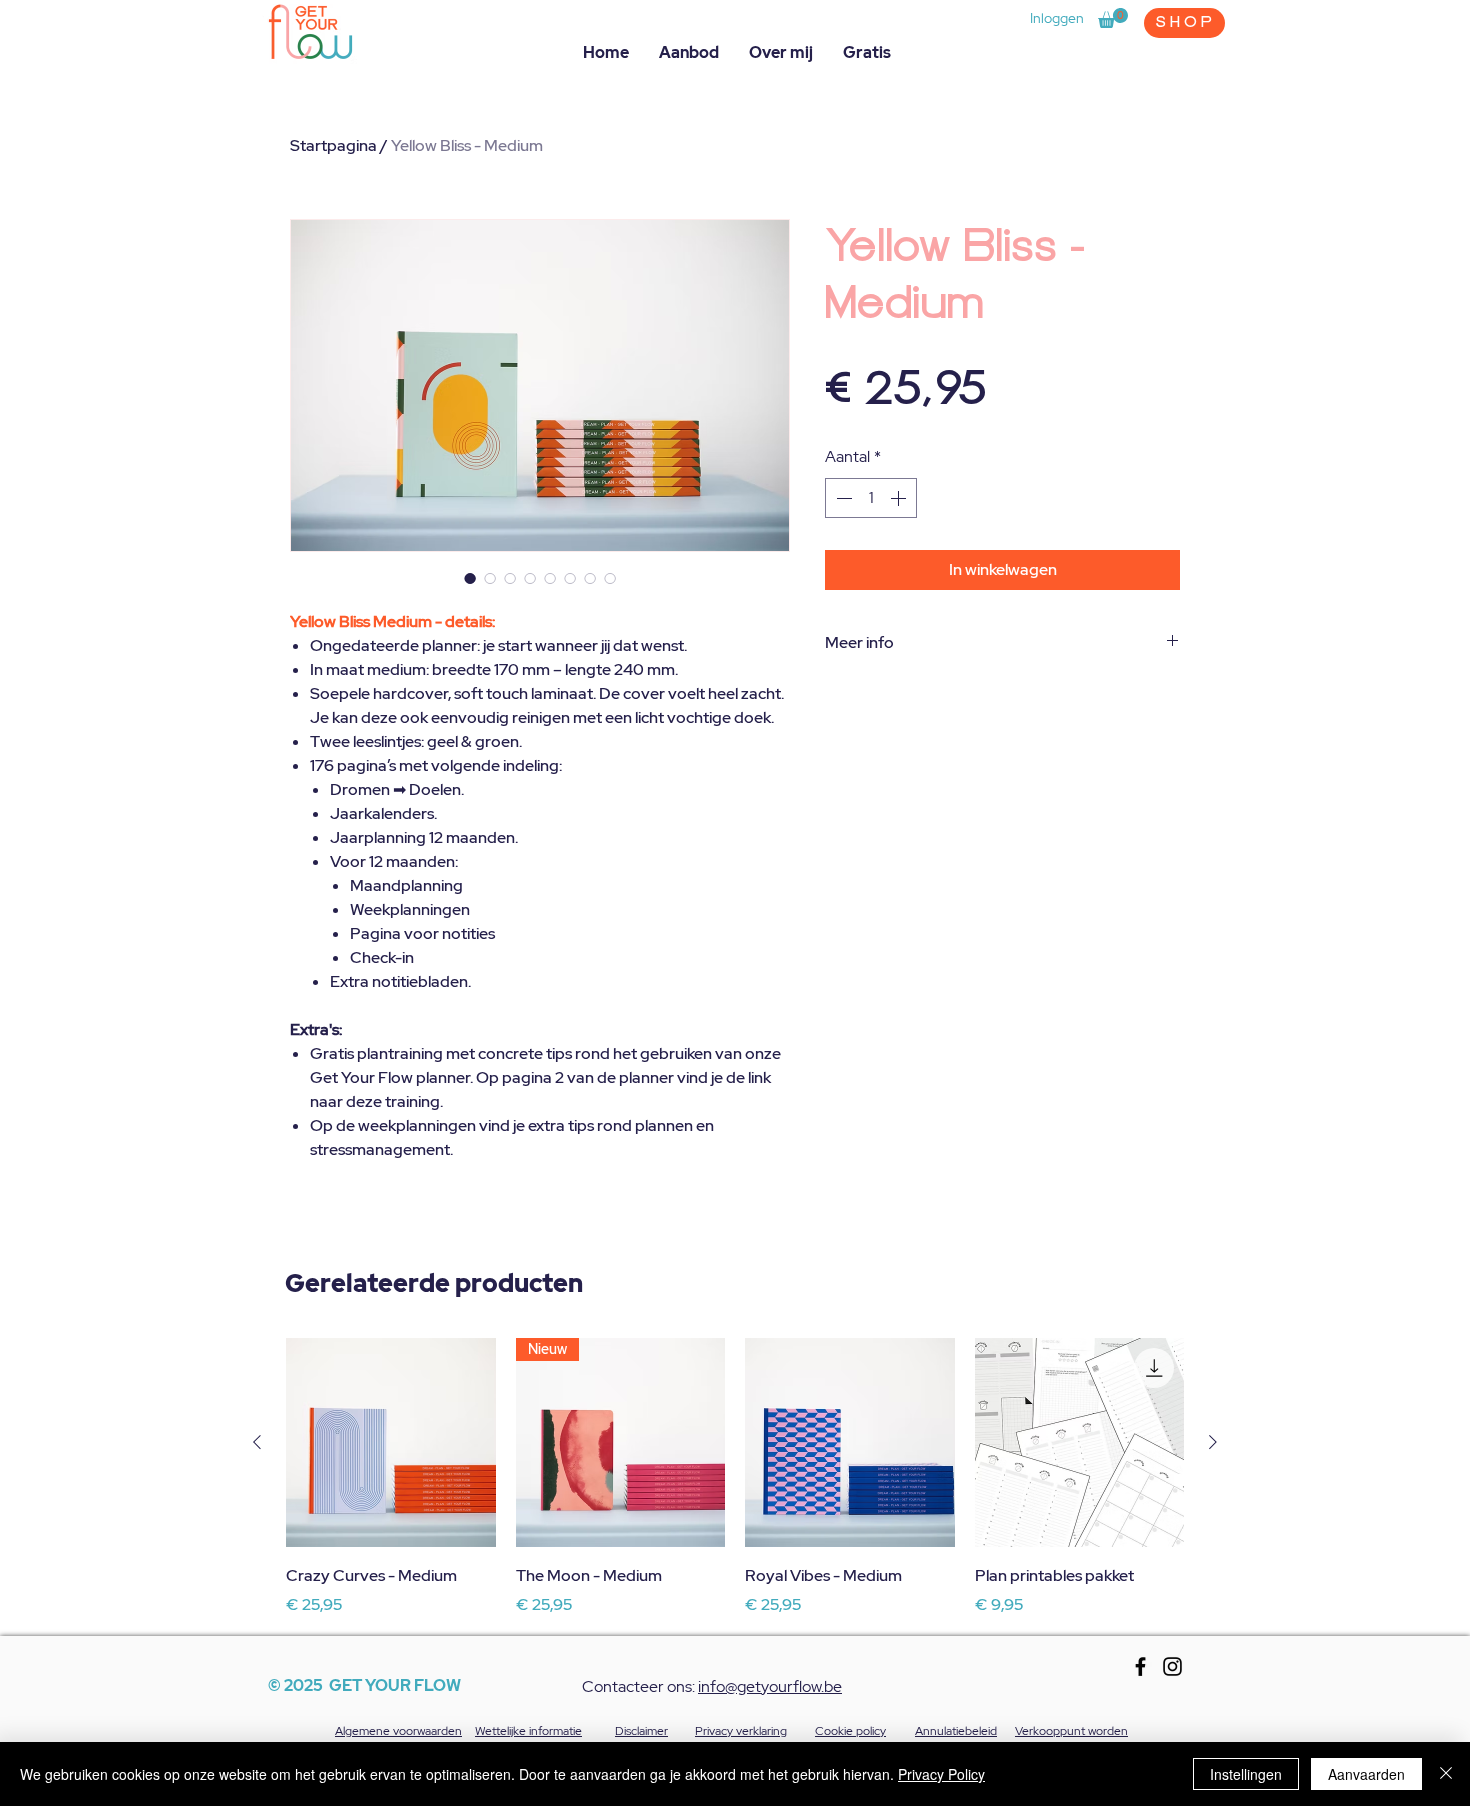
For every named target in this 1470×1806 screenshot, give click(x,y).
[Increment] (900, 498)
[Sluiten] (1446, 1774)
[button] (1113, 18)
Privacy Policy (941, 1774)
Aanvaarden (1366, 1774)
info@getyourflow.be (770, 1686)
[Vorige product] (257, 1442)
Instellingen (1246, 1774)
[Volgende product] (1213, 1442)
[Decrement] (842, 498)
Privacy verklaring (741, 1731)
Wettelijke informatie (528, 1731)
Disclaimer (641, 1731)
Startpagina (333, 145)
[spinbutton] (871, 498)
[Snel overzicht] (391, 1443)
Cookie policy (850, 1731)
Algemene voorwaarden (398, 1731)
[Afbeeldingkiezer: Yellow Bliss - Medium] (470, 578)
